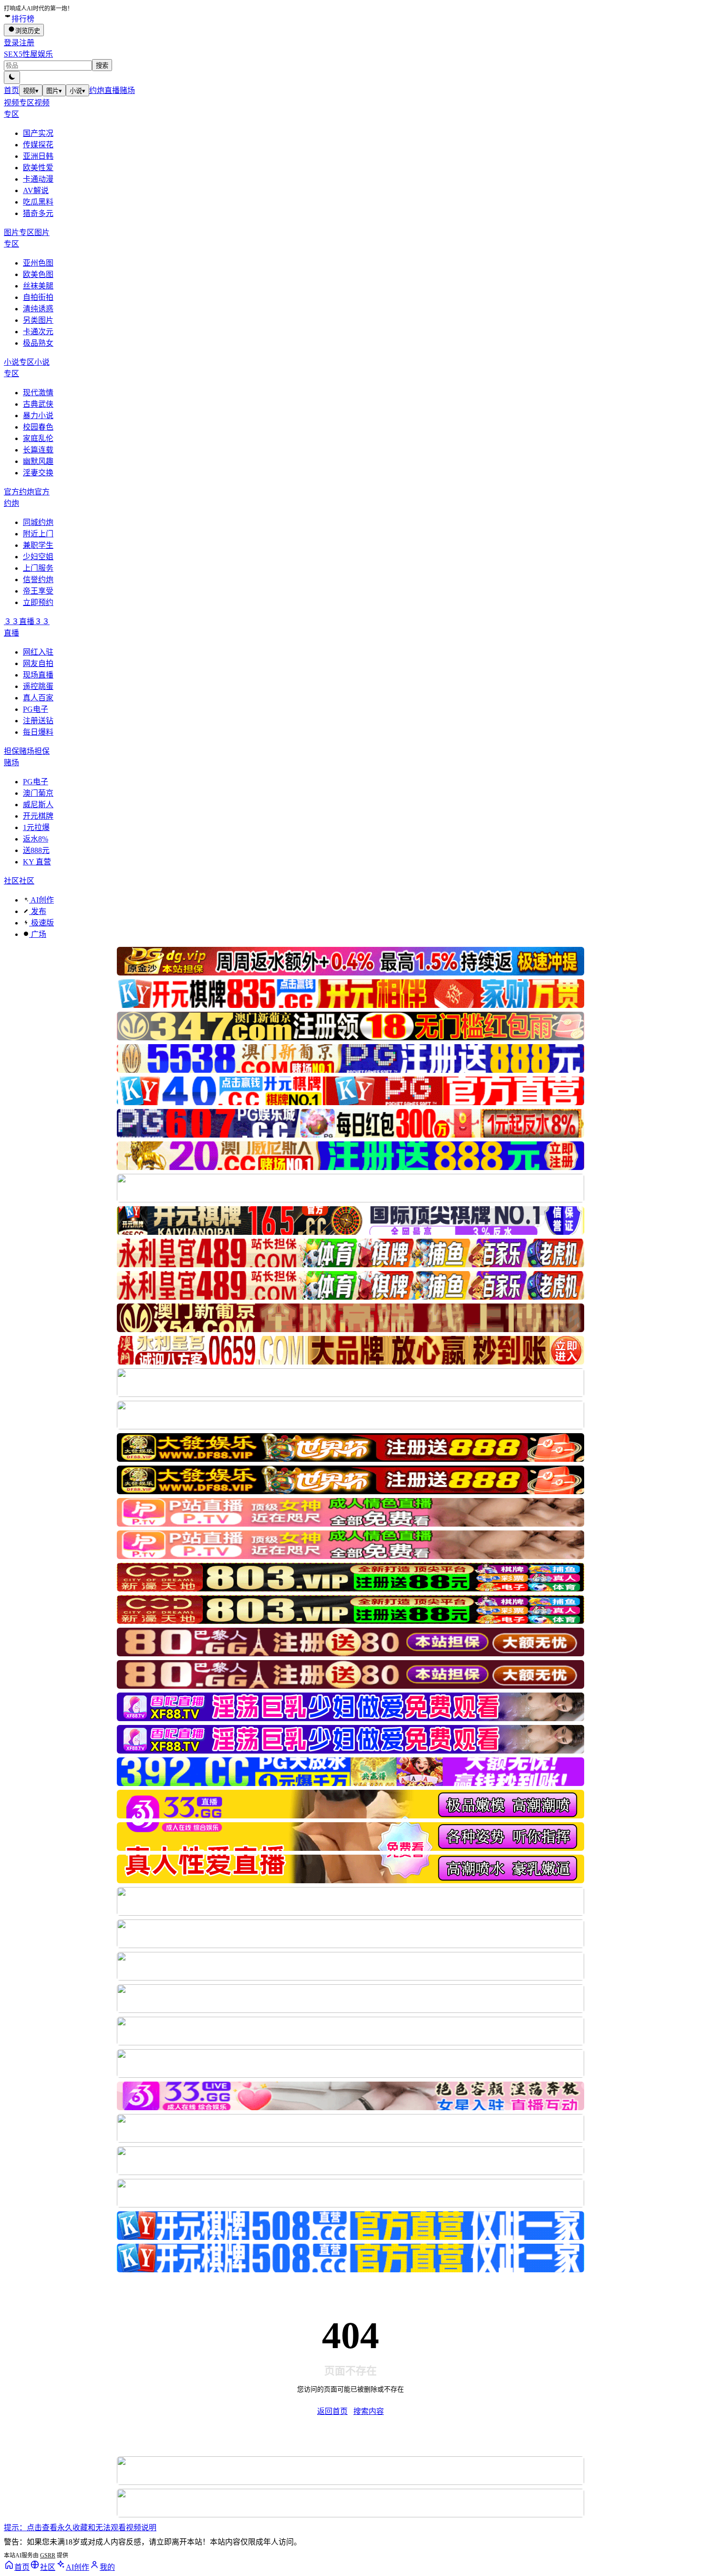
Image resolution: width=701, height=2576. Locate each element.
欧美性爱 (38, 168)
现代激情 (38, 393)
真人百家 (38, 698)
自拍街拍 (38, 297)
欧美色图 (38, 274)
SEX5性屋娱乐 (28, 54)
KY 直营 (37, 862)
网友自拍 (38, 663)
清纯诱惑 (38, 309)
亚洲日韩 (38, 156)
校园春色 (38, 427)
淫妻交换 (38, 473)
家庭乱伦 (38, 438)
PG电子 (36, 709)
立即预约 (38, 602)
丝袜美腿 (38, 286)
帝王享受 (38, 591)
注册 (27, 43)
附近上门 (38, 534)
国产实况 (38, 133)
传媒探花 (38, 145)
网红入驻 (38, 652)
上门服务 (38, 568)
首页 (11, 90)
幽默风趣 (38, 461)
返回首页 (332, 2411)
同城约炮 (38, 522)
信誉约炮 (38, 580)
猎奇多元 (38, 213)
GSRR (48, 2555)
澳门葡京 (38, 793)
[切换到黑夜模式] (12, 77)
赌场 (127, 90)
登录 (11, 43)
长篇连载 (38, 450)
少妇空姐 (38, 557)
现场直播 (38, 675)
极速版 (41, 923)
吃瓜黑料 (38, 202)
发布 (38, 911)
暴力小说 (38, 416)
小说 (77, 91)
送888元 (36, 850)
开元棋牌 (38, 816)
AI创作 (41, 900)
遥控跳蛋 (38, 686)
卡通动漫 (38, 179)
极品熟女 (38, 343)
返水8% (36, 839)
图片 (54, 91)
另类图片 (38, 320)
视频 (31, 91)
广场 (38, 934)
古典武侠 (38, 404)
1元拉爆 (36, 827)
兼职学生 (38, 545)
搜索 (102, 66)
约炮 (97, 90)
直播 (112, 90)
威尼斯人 (38, 805)
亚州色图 (38, 263)
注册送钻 (38, 721)
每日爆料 (38, 732)
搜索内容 (369, 2411)
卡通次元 (38, 332)
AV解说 (36, 190)
